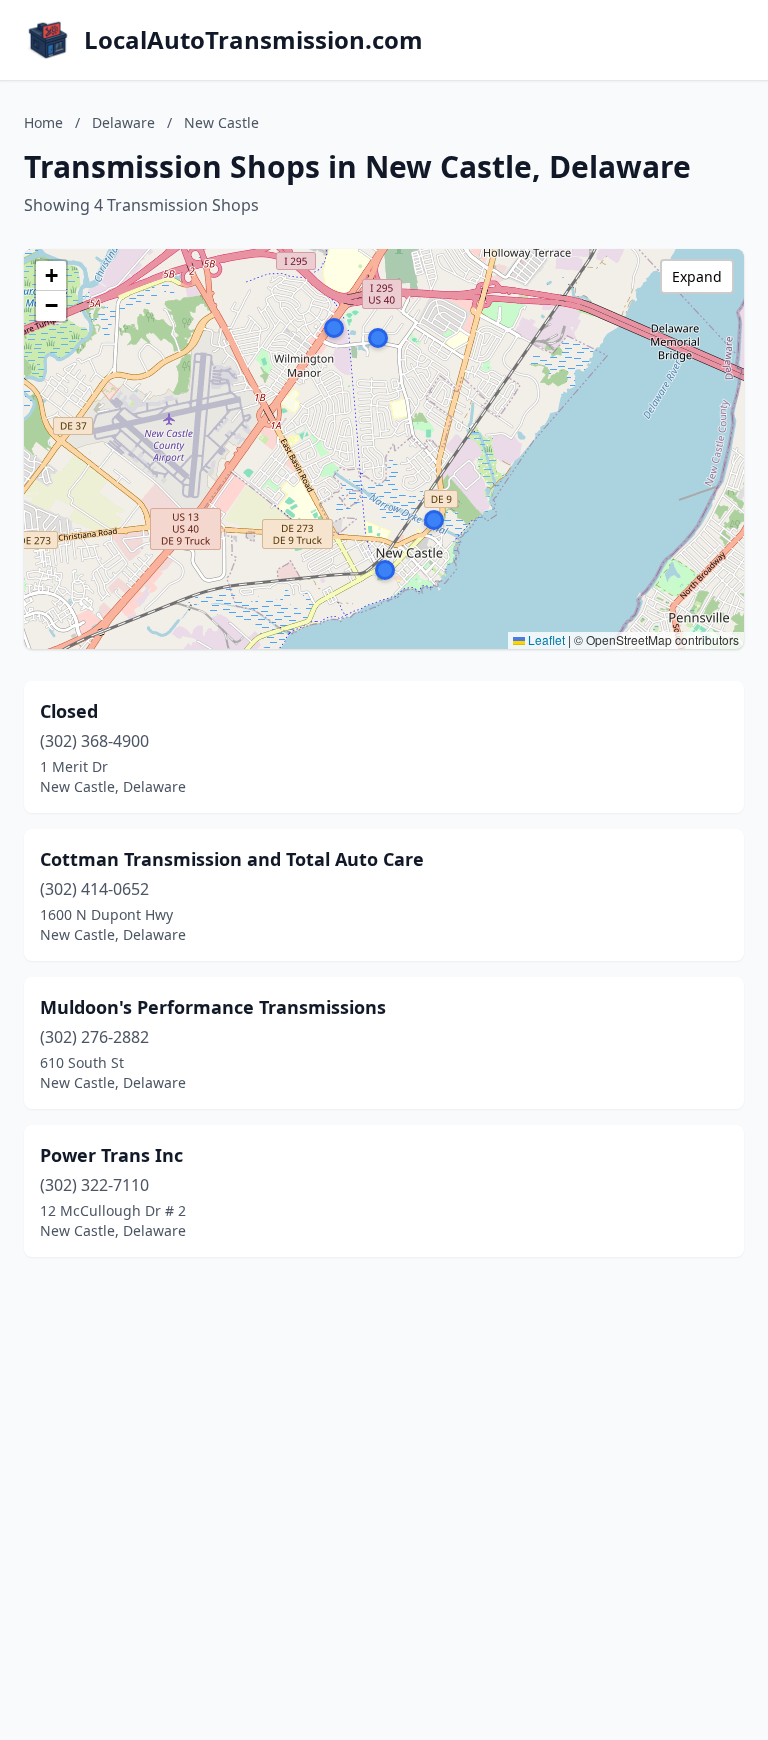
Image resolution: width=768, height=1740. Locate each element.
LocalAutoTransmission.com (253, 40)
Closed (69, 711)
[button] (434, 520)
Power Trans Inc (111, 1155)
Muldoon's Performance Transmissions (213, 1007)
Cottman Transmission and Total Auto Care (232, 859)
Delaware (123, 122)
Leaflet (545, 639)
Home (43, 122)
